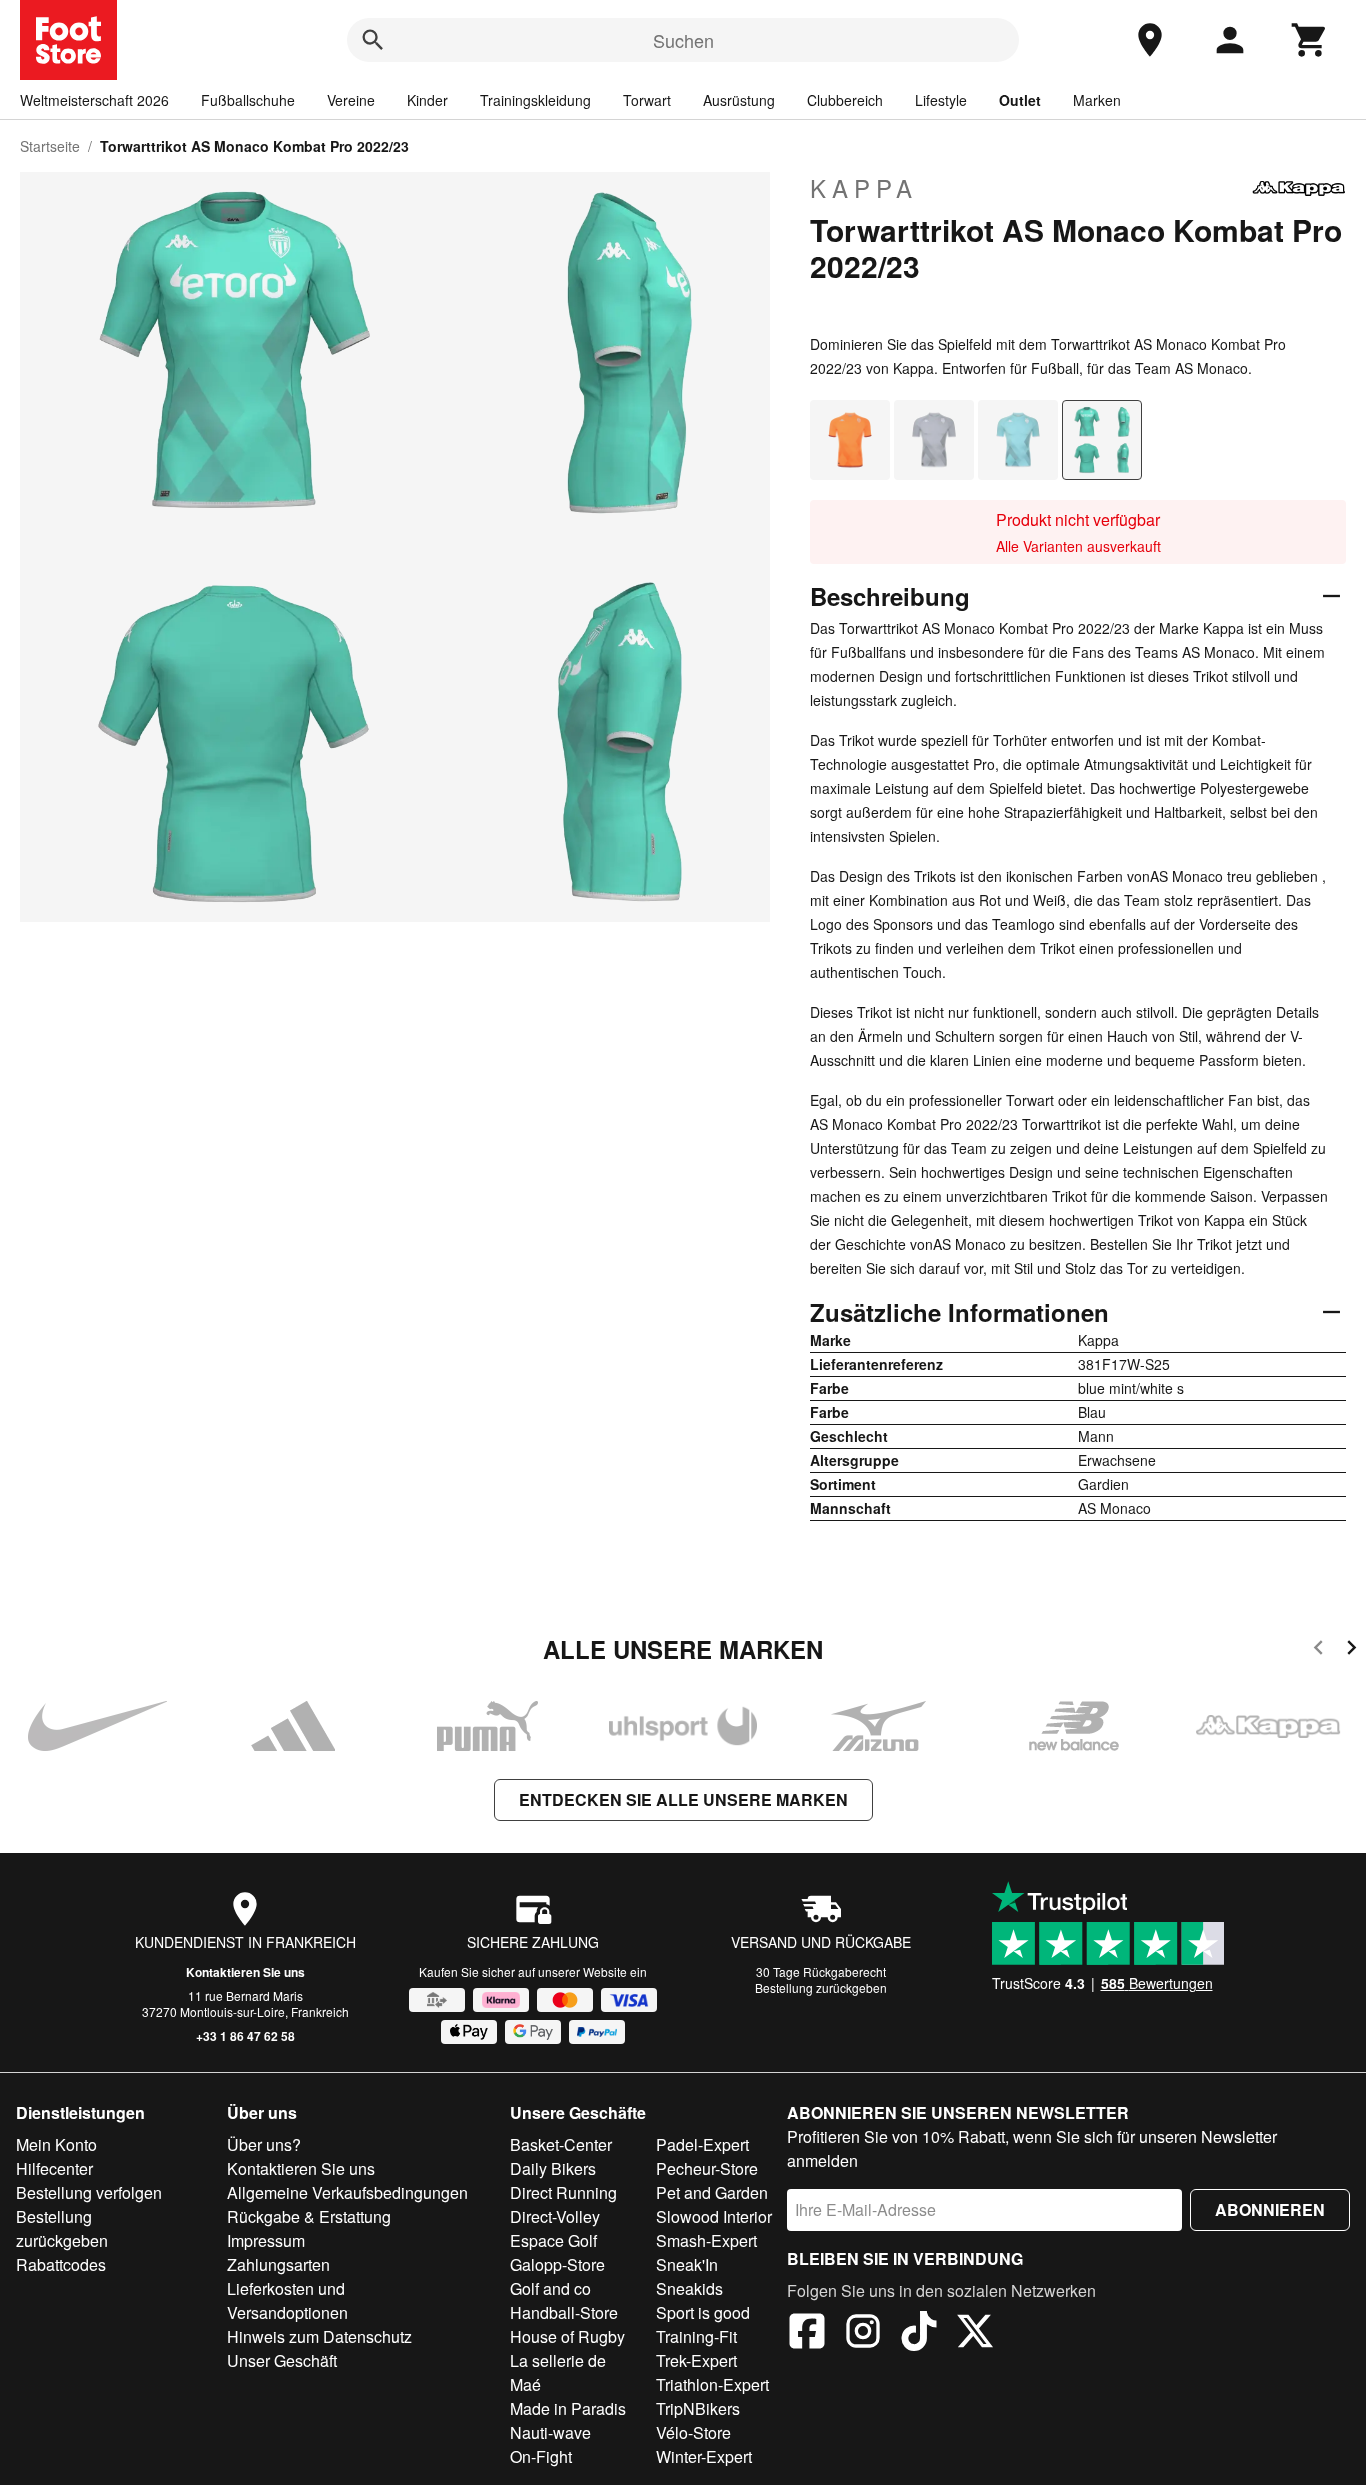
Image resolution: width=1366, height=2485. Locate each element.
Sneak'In (687, 2264)
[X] (975, 2334)
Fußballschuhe (248, 100)
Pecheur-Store (707, 2168)
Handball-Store (564, 2312)
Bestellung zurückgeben (821, 1987)
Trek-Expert (696, 2360)
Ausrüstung (739, 100)
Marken (1097, 100)
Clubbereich (845, 100)
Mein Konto (56, 2144)
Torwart (647, 100)
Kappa (864, 188)
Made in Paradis (568, 2408)
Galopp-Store (557, 2264)
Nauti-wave (550, 2432)
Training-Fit (696, 2336)
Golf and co (550, 2288)
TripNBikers (698, 2408)
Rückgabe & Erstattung (309, 2216)
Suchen (683, 40)
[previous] (1318, 1650)
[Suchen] (373, 40)
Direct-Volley (555, 2216)
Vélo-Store (693, 2432)
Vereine (351, 100)
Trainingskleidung (535, 100)
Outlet (1020, 100)
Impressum (266, 2240)
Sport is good (703, 2312)
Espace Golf (553, 2240)
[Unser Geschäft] (1150, 40)
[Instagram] (863, 2334)
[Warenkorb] (1310, 40)
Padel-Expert (702, 2144)
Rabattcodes (61, 2264)
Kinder (427, 100)
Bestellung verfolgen (89, 2192)
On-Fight (541, 2456)
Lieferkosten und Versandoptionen (287, 2300)
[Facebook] (807, 2334)
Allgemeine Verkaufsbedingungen (347, 2192)
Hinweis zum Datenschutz (319, 2336)
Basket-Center (561, 2144)
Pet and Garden (712, 2192)
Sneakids (689, 2288)
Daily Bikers (553, 2168)
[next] (1351, 1650)
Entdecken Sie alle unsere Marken (683, 1799)
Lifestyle (941, 100)
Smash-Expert (706, 2240)
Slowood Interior (714, 2216)
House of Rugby (567, 2336)
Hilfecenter (54, 2168)
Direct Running (563, 2192)
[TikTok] (919, 2334)
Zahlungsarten (278, 2264)
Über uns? (264, 2144)
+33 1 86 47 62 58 (245, 2036)
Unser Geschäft (282, 2360)
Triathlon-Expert (712, 2384)
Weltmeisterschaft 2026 (94, 100)
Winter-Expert (704, 2456)
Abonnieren (1270, 2209)
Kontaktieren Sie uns (245, 1972)
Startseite (50, 146)
